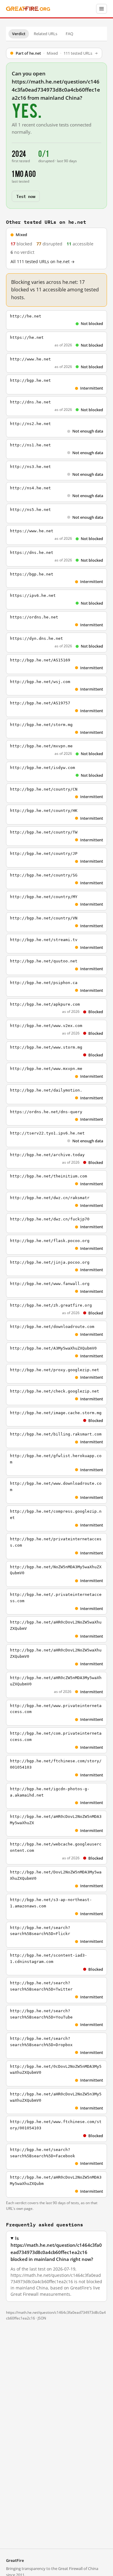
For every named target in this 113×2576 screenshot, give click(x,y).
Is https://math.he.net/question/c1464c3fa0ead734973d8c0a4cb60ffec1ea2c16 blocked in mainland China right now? (56, 2249)
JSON (42, 2318)
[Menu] (102, 9)
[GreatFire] (28, 9)
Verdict (19, 34)
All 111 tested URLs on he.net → (43, 262)
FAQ (69, 34)
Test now (26, 196)
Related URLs (46, 34)
